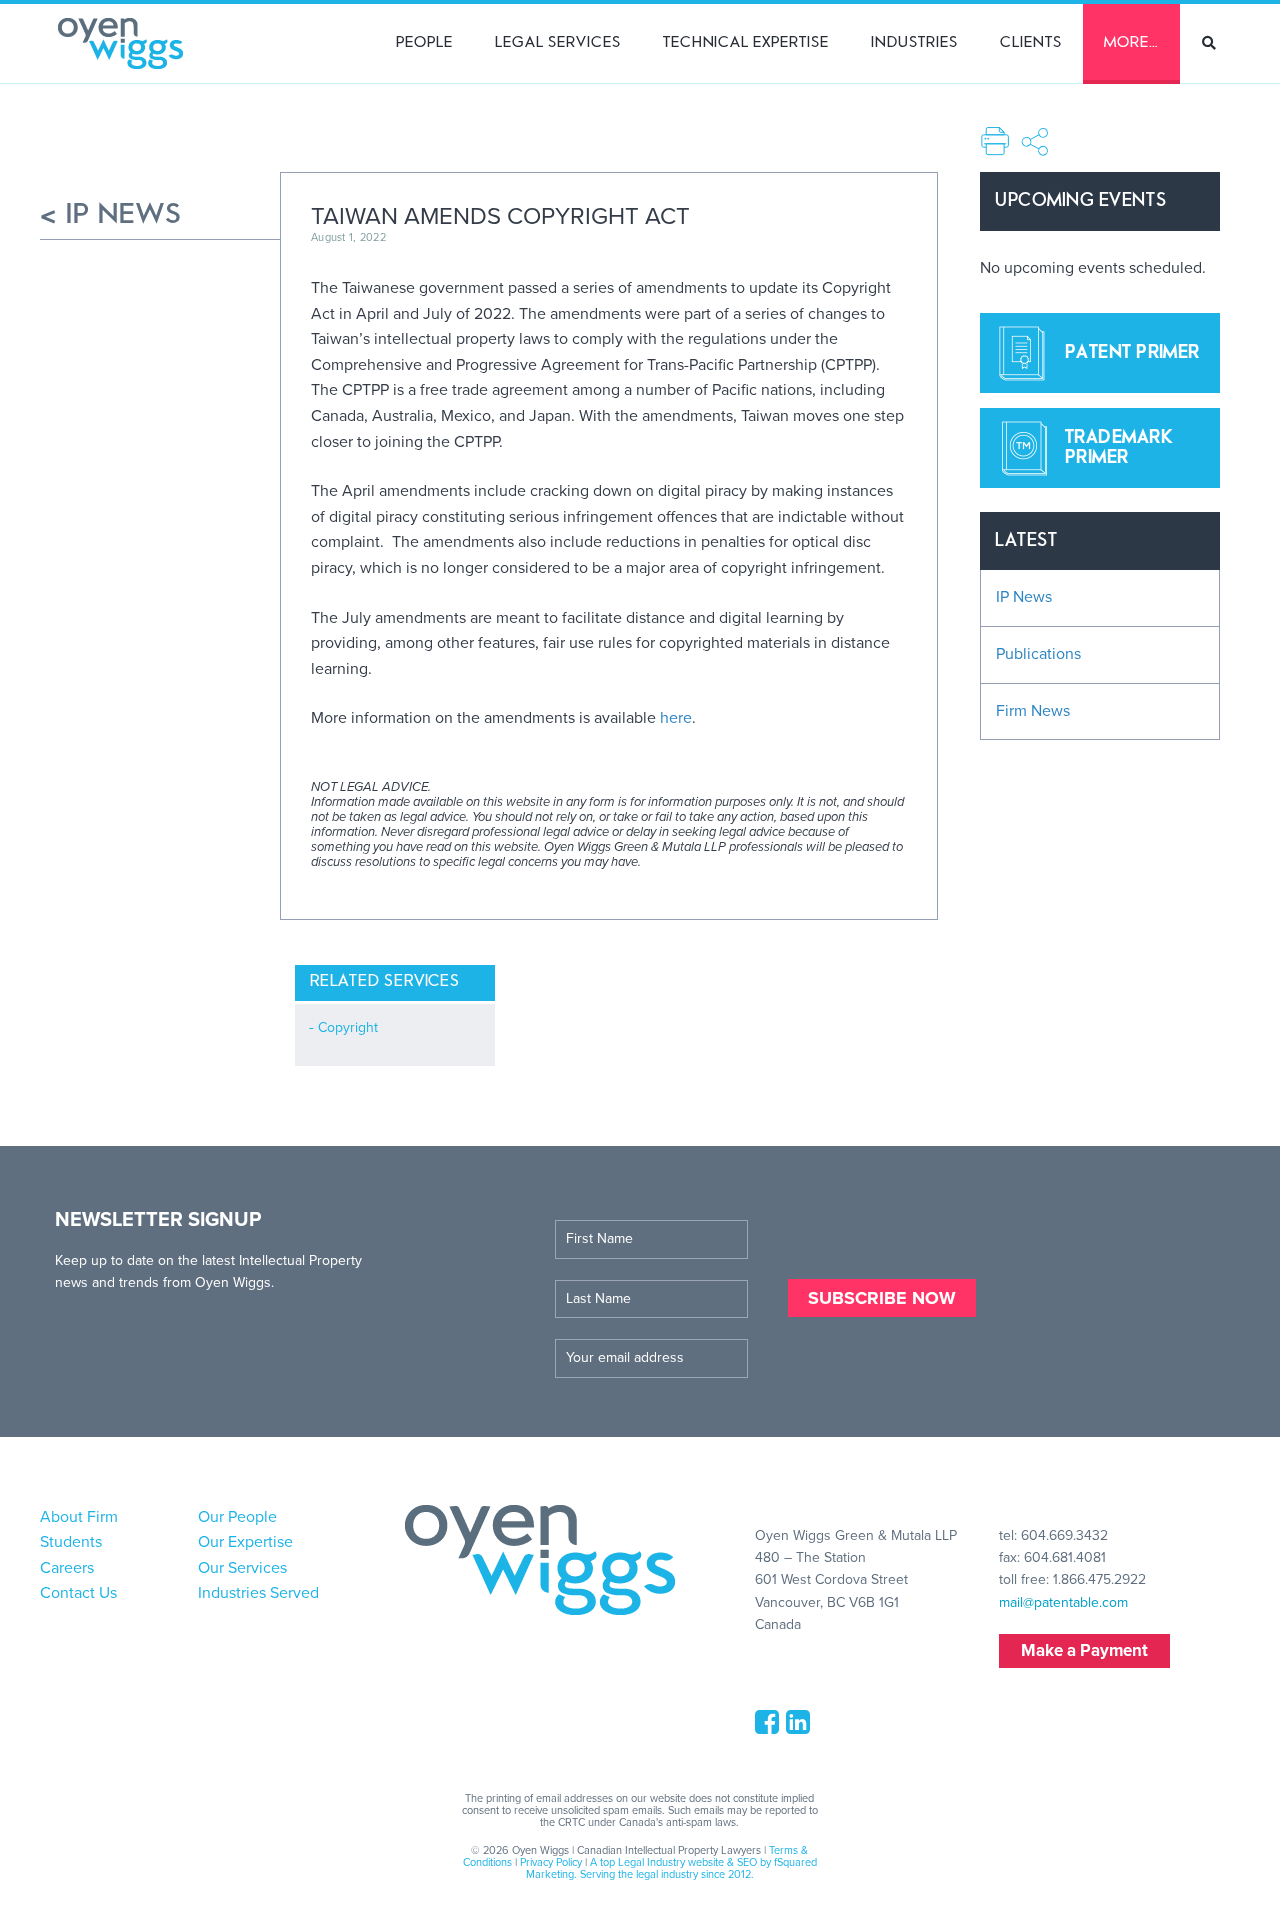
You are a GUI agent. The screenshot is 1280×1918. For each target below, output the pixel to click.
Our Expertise (245, 1542)
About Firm (79, 1517)
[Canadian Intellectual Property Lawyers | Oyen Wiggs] (120, 43)
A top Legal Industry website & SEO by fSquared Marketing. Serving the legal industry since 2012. (671, 1868)
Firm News (1033, 711)
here (676, 718)
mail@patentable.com (1063, 1602)
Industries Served (258, 1593)
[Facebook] (770, 1727)
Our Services (242, 1568)
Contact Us (78, 1593)
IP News (1024, 597)
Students (71, 1542)
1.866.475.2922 (1099, 1579)
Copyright (348, 1027)
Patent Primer (1132, 353)
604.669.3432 (1064, 1535)
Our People (237, 1517)
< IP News (111, 215)
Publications (1038, 654)
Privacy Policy (551, 1862)
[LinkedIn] (801, 1727)
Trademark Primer (1118, 448)
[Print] (995, 139)
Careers (67, 1568)
